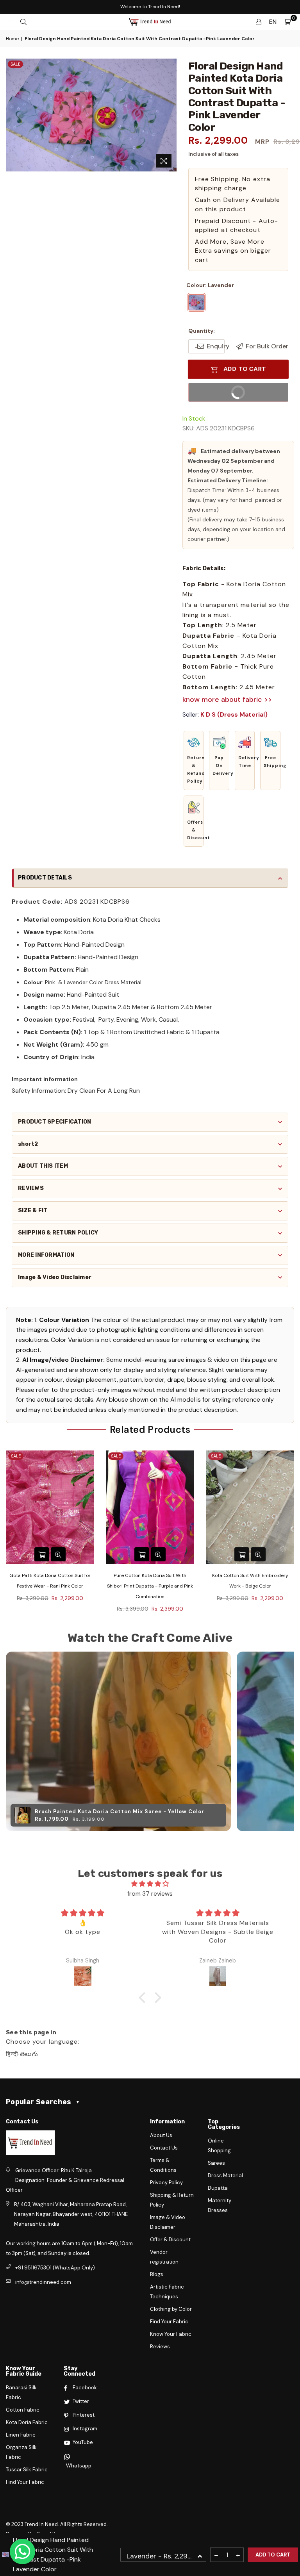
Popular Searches (43, 2102)
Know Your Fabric (171, 2334)
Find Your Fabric (169, 2322)
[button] (194, 760)
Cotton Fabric (23, 2410)
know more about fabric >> (227, 699)
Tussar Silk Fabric (27, 2470)
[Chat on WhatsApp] (22, 2552)
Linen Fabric (21, 2435)
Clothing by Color (171, 2309)
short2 (28, 1144)
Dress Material (225, 2176)
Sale (15, 64)
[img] (150, 1884)
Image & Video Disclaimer (55, 1277)
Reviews (160, 2347)
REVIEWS (31, 1188)
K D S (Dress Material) (234, 714)
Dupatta (218, 2188)
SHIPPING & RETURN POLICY (58, 1233)
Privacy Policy (166, 2183)
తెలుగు (29, 2054)
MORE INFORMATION (46, 1255)
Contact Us (164, 2148)
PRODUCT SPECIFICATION (54, 1122)
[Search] (23, 22)
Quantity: (202, 331)
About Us (161, 2135)
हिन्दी (12, 2054)
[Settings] (259, 22)
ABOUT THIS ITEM (43, 1166)
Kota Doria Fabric (27, 2422)
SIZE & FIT (33, 1210)
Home (12, 39)
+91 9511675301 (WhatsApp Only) (55, 2268)
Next (293, 1534)
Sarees (216, 2163)
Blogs (157, 2274)
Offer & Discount (170, 2240)
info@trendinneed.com (43, 2282)
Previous (7, 1534)
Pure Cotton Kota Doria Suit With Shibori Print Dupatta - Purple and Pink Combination (50, 1586)
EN (273, 22)
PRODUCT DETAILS (45, 878)
